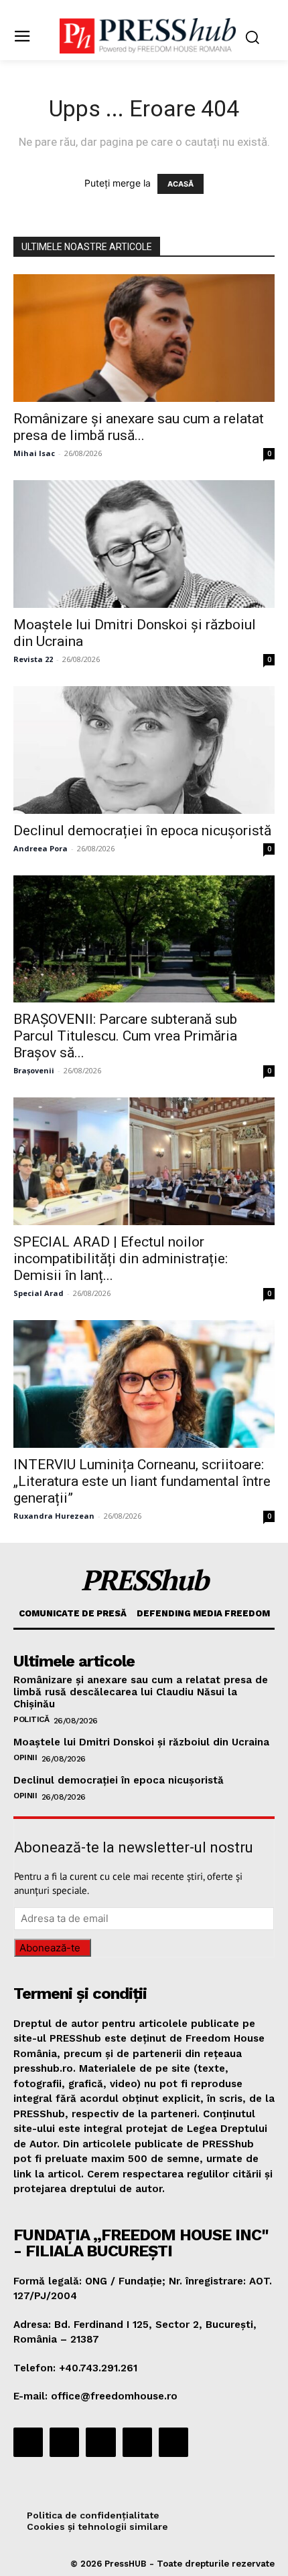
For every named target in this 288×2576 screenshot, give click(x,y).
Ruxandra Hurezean (54, 1516)
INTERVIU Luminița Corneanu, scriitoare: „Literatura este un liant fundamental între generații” (142, 1481)
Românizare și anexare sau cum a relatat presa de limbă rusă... (139, 427)
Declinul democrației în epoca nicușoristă (142, 831)
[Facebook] (28, 2442)
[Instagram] (64, 2442)
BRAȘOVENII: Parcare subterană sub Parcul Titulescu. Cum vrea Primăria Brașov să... (125, 1036)
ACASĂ (181, 184)
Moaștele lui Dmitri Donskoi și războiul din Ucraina (141, 1742)
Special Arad (39, 1293)
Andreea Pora (41, 848)
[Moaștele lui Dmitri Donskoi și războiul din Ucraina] (144, 544)
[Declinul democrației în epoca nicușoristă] (144, 750)
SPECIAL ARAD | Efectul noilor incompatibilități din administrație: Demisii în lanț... (121, 1259)
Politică (31, 1719)
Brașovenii (34, 1070)
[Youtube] (173, 2442)
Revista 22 (33, 659)
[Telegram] (100, 2442)
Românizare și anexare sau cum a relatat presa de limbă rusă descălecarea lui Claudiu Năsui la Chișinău (141, 1692)
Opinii (25, 1757)
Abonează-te (50, 1948)
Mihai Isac (34, 453)
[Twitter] (137, 2442)
